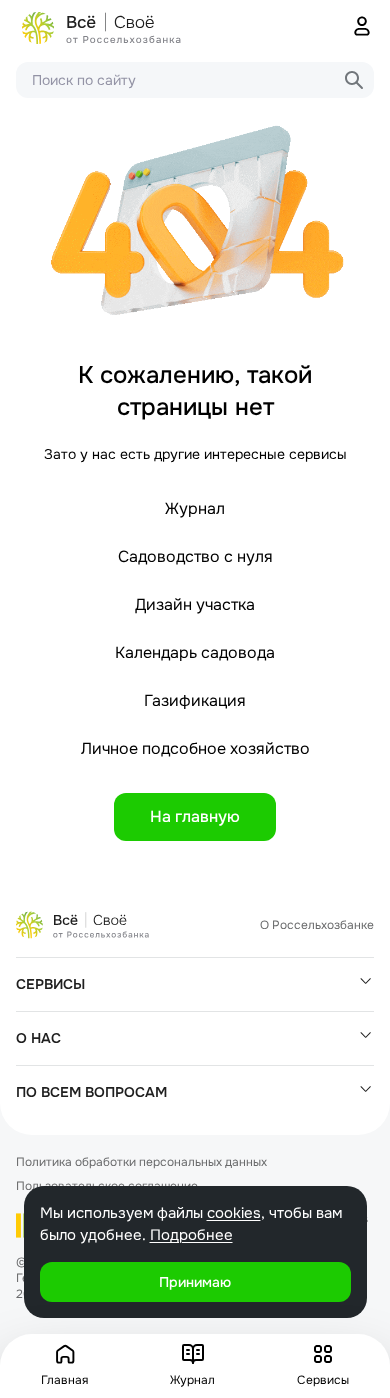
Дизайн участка (195, 604)
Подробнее (191, 1235)
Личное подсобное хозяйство (195, 748)
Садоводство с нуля (195, 556)
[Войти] (362, 28)
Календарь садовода (195, 652)
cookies (234, 1213)
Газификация (195, 700)
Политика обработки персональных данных (141, 1162)
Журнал (195, 508)
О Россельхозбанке (317, 925)
